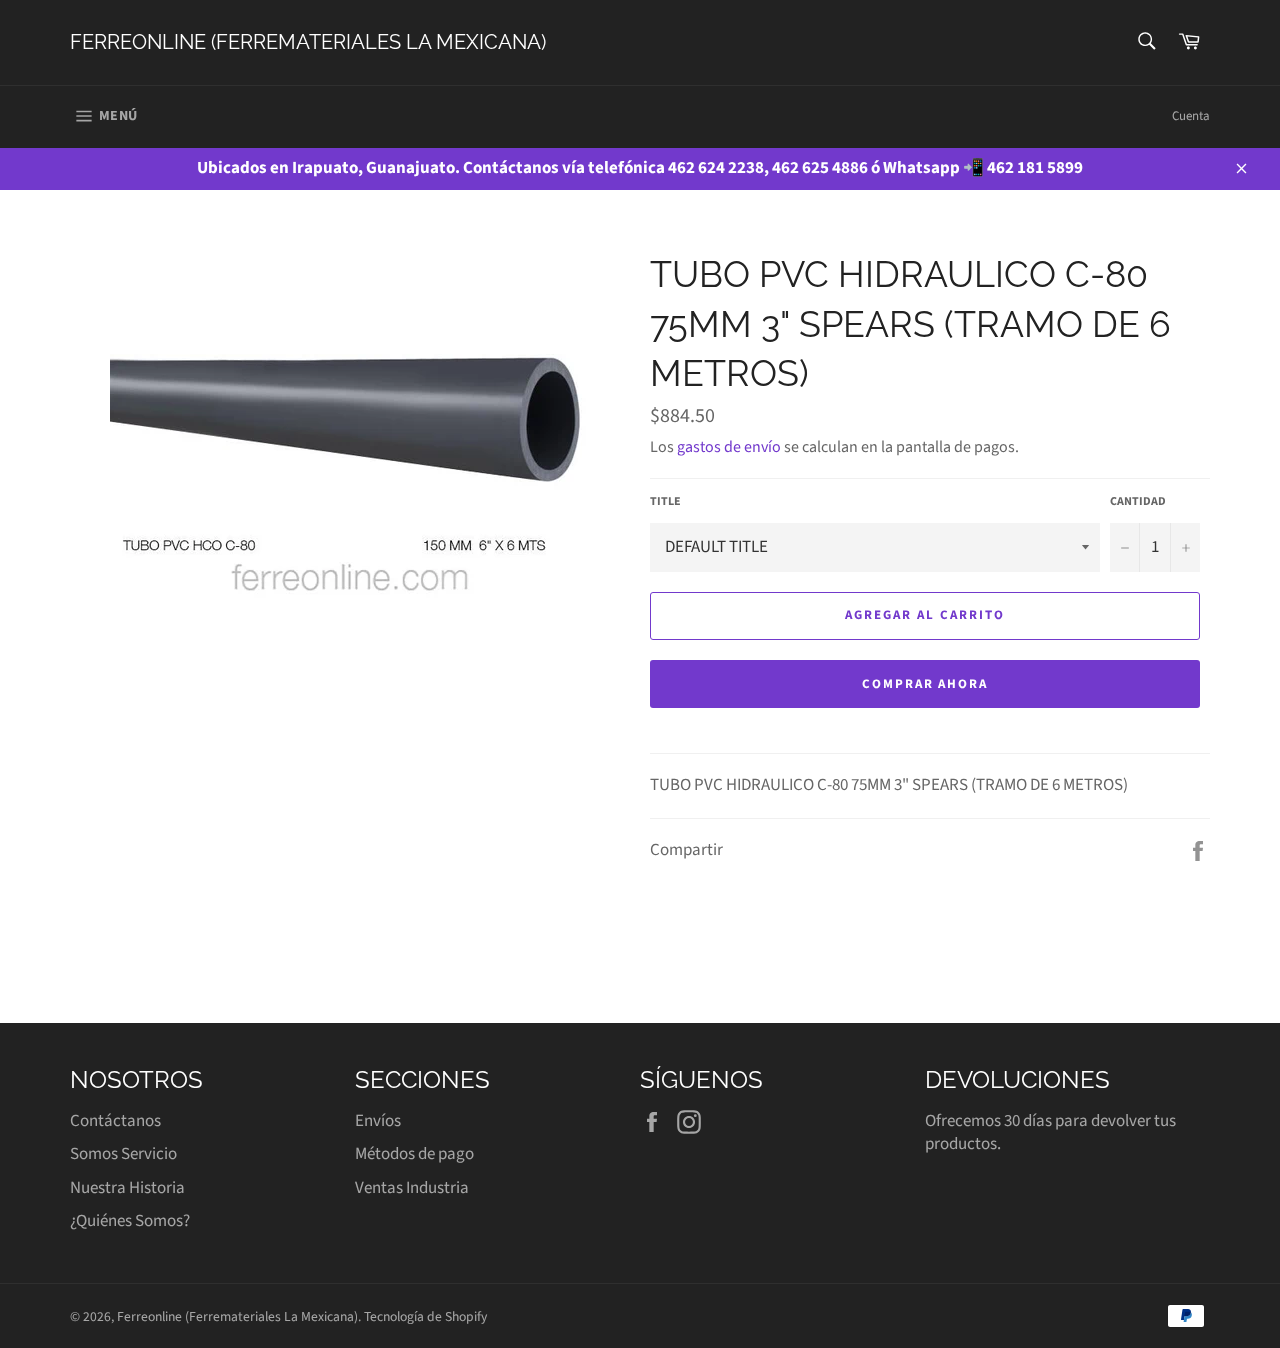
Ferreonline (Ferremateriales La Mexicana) (308, 42)
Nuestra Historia (127, 1188)
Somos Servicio (123, 1154)
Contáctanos (115, 1121)
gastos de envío (729, 447)
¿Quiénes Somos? (130, 1221)
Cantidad (1138, 502)
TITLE (665, 502)
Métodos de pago (414, 1154)
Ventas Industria (412, 1188)
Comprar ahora (925, 684)
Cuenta (1191, 116)
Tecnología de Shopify (425, 1316)
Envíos (378, 1121)
